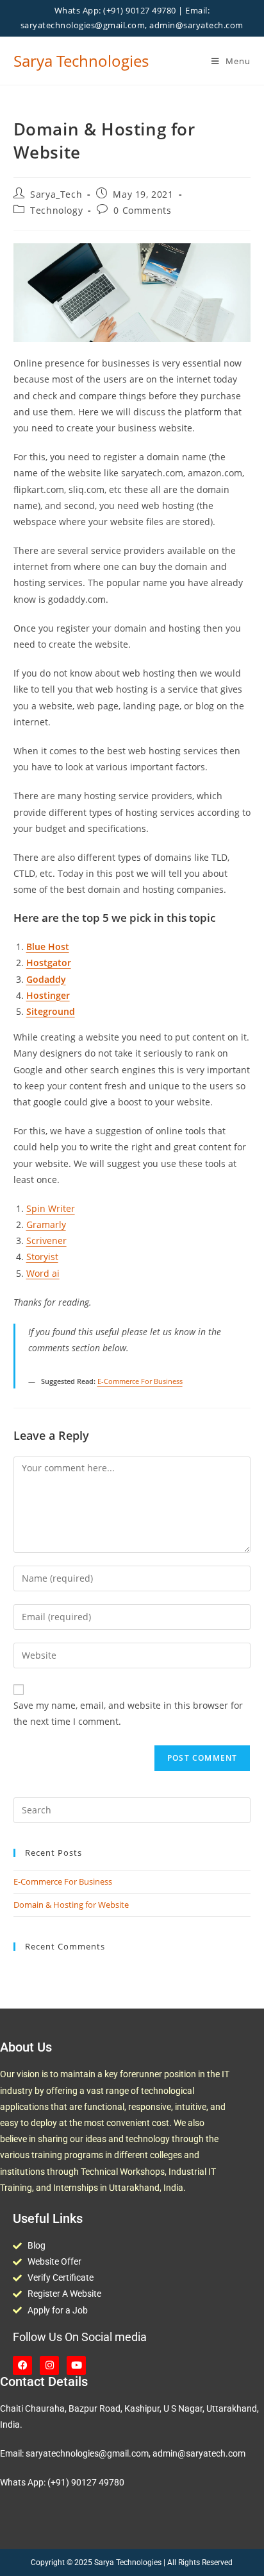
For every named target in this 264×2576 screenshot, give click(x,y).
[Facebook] (22, 2365)
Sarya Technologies (81, 61)
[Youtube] (76, 2365)
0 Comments (142, 210)
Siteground (51, 1011)
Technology (56, 210)
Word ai (43, 1273)
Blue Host (48, 947)
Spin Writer (51, 1208)
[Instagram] (49, 2365)
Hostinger (48, 995)
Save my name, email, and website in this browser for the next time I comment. (128, 1713)
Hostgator (49, 963)
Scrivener (46, 1240)
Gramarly (46, 1224)
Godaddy (46, 979)
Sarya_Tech (56, 194)
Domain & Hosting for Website (71, 1905)
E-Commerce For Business (140, 1381)
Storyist (42, 1257)
